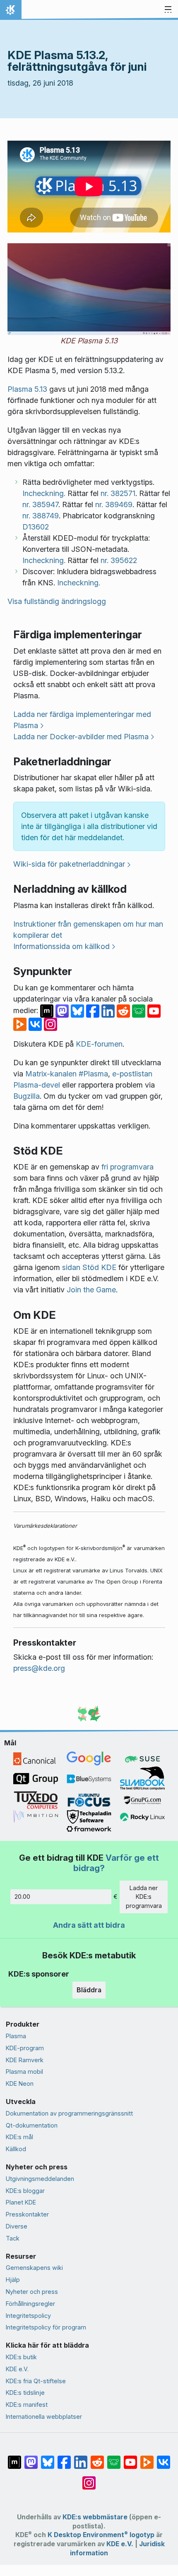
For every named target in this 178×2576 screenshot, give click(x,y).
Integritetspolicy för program (46, 2327)
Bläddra (89, 1990)
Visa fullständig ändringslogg (57, 601)
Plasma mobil (24, 2072)
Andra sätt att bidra (89, 1925)
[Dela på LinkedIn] (109, 1010)
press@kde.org (39, 1668)
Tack (13, 2238)
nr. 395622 (119, 560)
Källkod (16, 2149)
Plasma (16, 2036)
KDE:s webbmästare (95, 2517)
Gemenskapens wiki (34, 2268)
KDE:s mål (19, 2137)
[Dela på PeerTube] (21, 1024)
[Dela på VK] (36, 1024)
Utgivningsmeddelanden (40, 2179)
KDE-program (25, 2048)
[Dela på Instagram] (51, 1024)
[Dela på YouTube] (154, 1010)
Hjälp (13, 2280)
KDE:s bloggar (25, 2191)
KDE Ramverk (25, 2060)
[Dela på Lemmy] (140, 1010)
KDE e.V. (17, 2369)
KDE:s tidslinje (25, 2393)
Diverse (17, 2226)
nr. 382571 (118, 493)
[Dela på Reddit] (124, 1010)
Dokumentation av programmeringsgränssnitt (69, 2113)
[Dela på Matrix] (48, 1010)
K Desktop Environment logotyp (101, 2535)
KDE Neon (20, 2084)
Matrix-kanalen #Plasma (67, 1074)
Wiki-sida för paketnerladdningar (69, 864)
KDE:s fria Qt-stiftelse (36, 2381)
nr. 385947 (40, 504)
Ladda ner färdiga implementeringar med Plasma (82, 720)
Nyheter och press (32, 2292)
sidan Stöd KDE (89, 1267)
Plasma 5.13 (27, 389)
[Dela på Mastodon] (63, 1010)
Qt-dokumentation (32, 2125)
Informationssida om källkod (61, 946)
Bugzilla (26, 1096)
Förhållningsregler (30, 2304)
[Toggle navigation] (168, 10)
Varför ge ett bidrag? (116, 1863)
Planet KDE (21, 2202)
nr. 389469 (114, 504)
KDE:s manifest (27, 2405)
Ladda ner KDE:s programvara (144, 1897)
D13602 (36, 527)
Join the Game (91, 1290)
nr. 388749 (41, 516)
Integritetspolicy (28, 2316)
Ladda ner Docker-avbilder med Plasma (81, 737)
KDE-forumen (99, 1044)
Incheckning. (44, 493)
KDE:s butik (21, 2357)
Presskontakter (27, 2214)
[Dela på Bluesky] (78, 1010)
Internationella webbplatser (44, 2417)
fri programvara (127, 1167)
